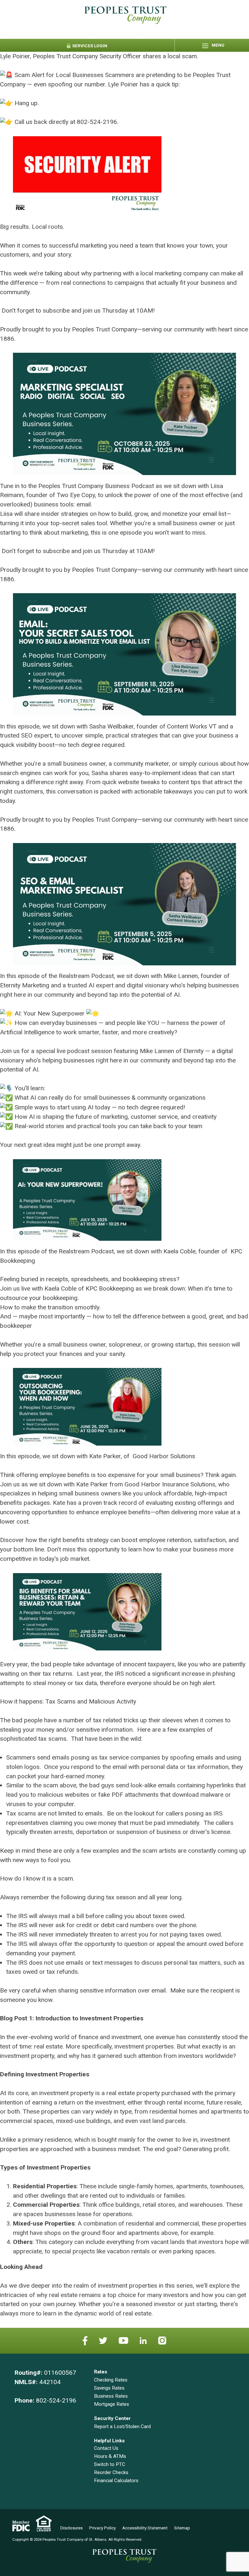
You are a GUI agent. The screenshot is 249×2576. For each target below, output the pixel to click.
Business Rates (111, 2396)
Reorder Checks (111, 2472)
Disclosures (71, 2528)
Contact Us (106, 2448)
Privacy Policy (102, 2528)
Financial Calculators (116, 2481)
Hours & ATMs (110, 2456)
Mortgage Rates (112, 2404)
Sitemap (182, 2528)
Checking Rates (111, 2380)
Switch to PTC (110, 2464)
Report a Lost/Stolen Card (122, 2426)
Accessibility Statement (145, 2528)
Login (89, 46)
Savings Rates (109, 2388)
